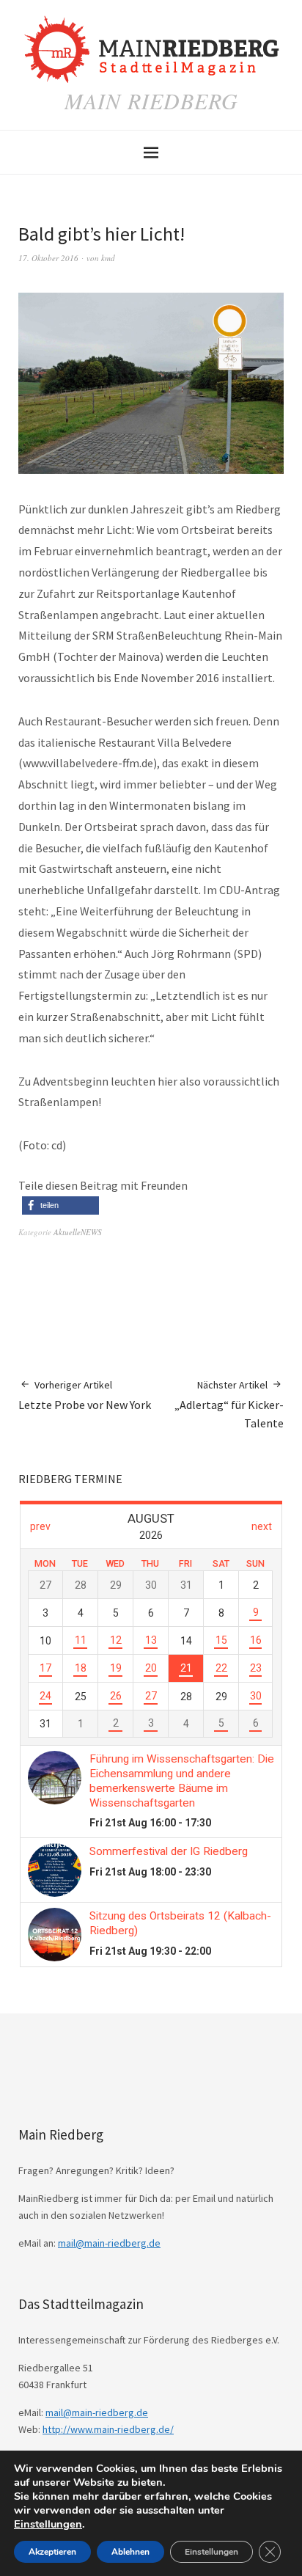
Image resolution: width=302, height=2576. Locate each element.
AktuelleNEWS (78, 1232)
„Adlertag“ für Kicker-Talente (229, 1404)
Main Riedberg (151, 100)
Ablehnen (130, 2552)
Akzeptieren (52, 2552)
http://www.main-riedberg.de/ (108, 2429)
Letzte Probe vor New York (85, 1395)
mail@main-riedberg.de (109, 2243)
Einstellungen (48, 2524)
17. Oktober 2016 (48, 258)
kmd (108, 258)
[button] (60, 1205)
